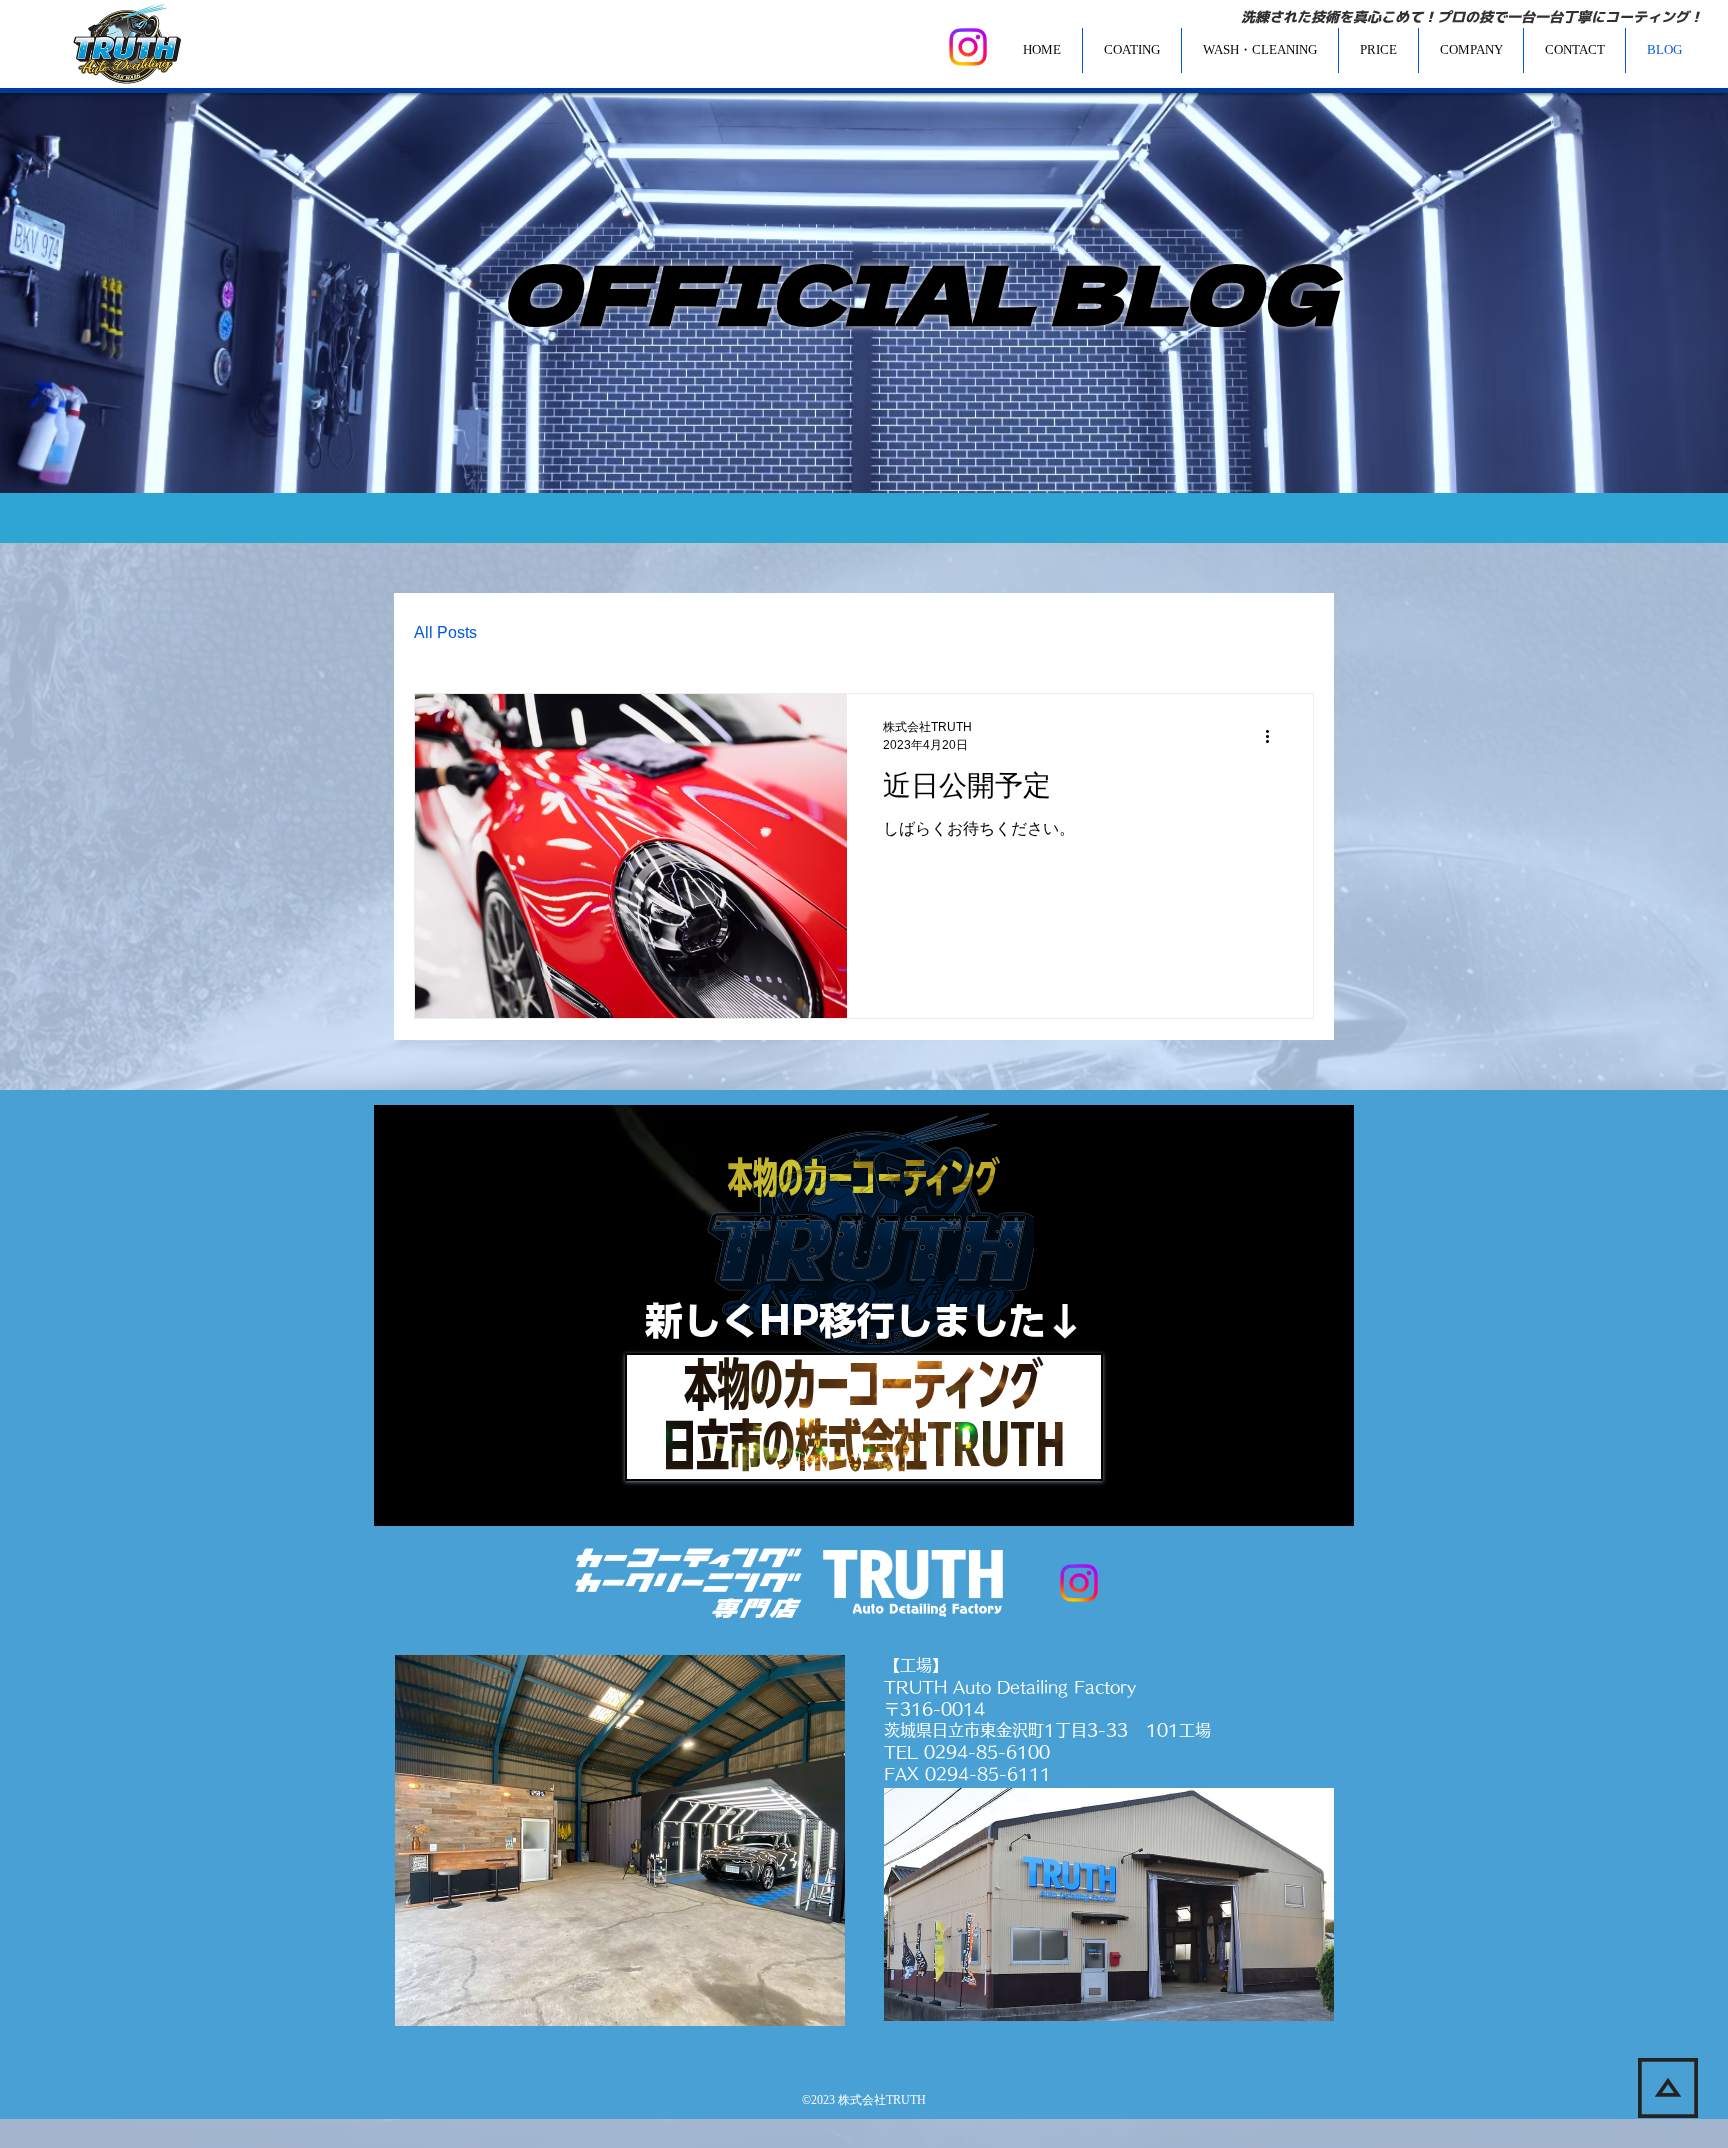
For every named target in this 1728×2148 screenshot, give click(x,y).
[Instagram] (968, 47)
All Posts (445, 632)
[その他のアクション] (1274, 736)
